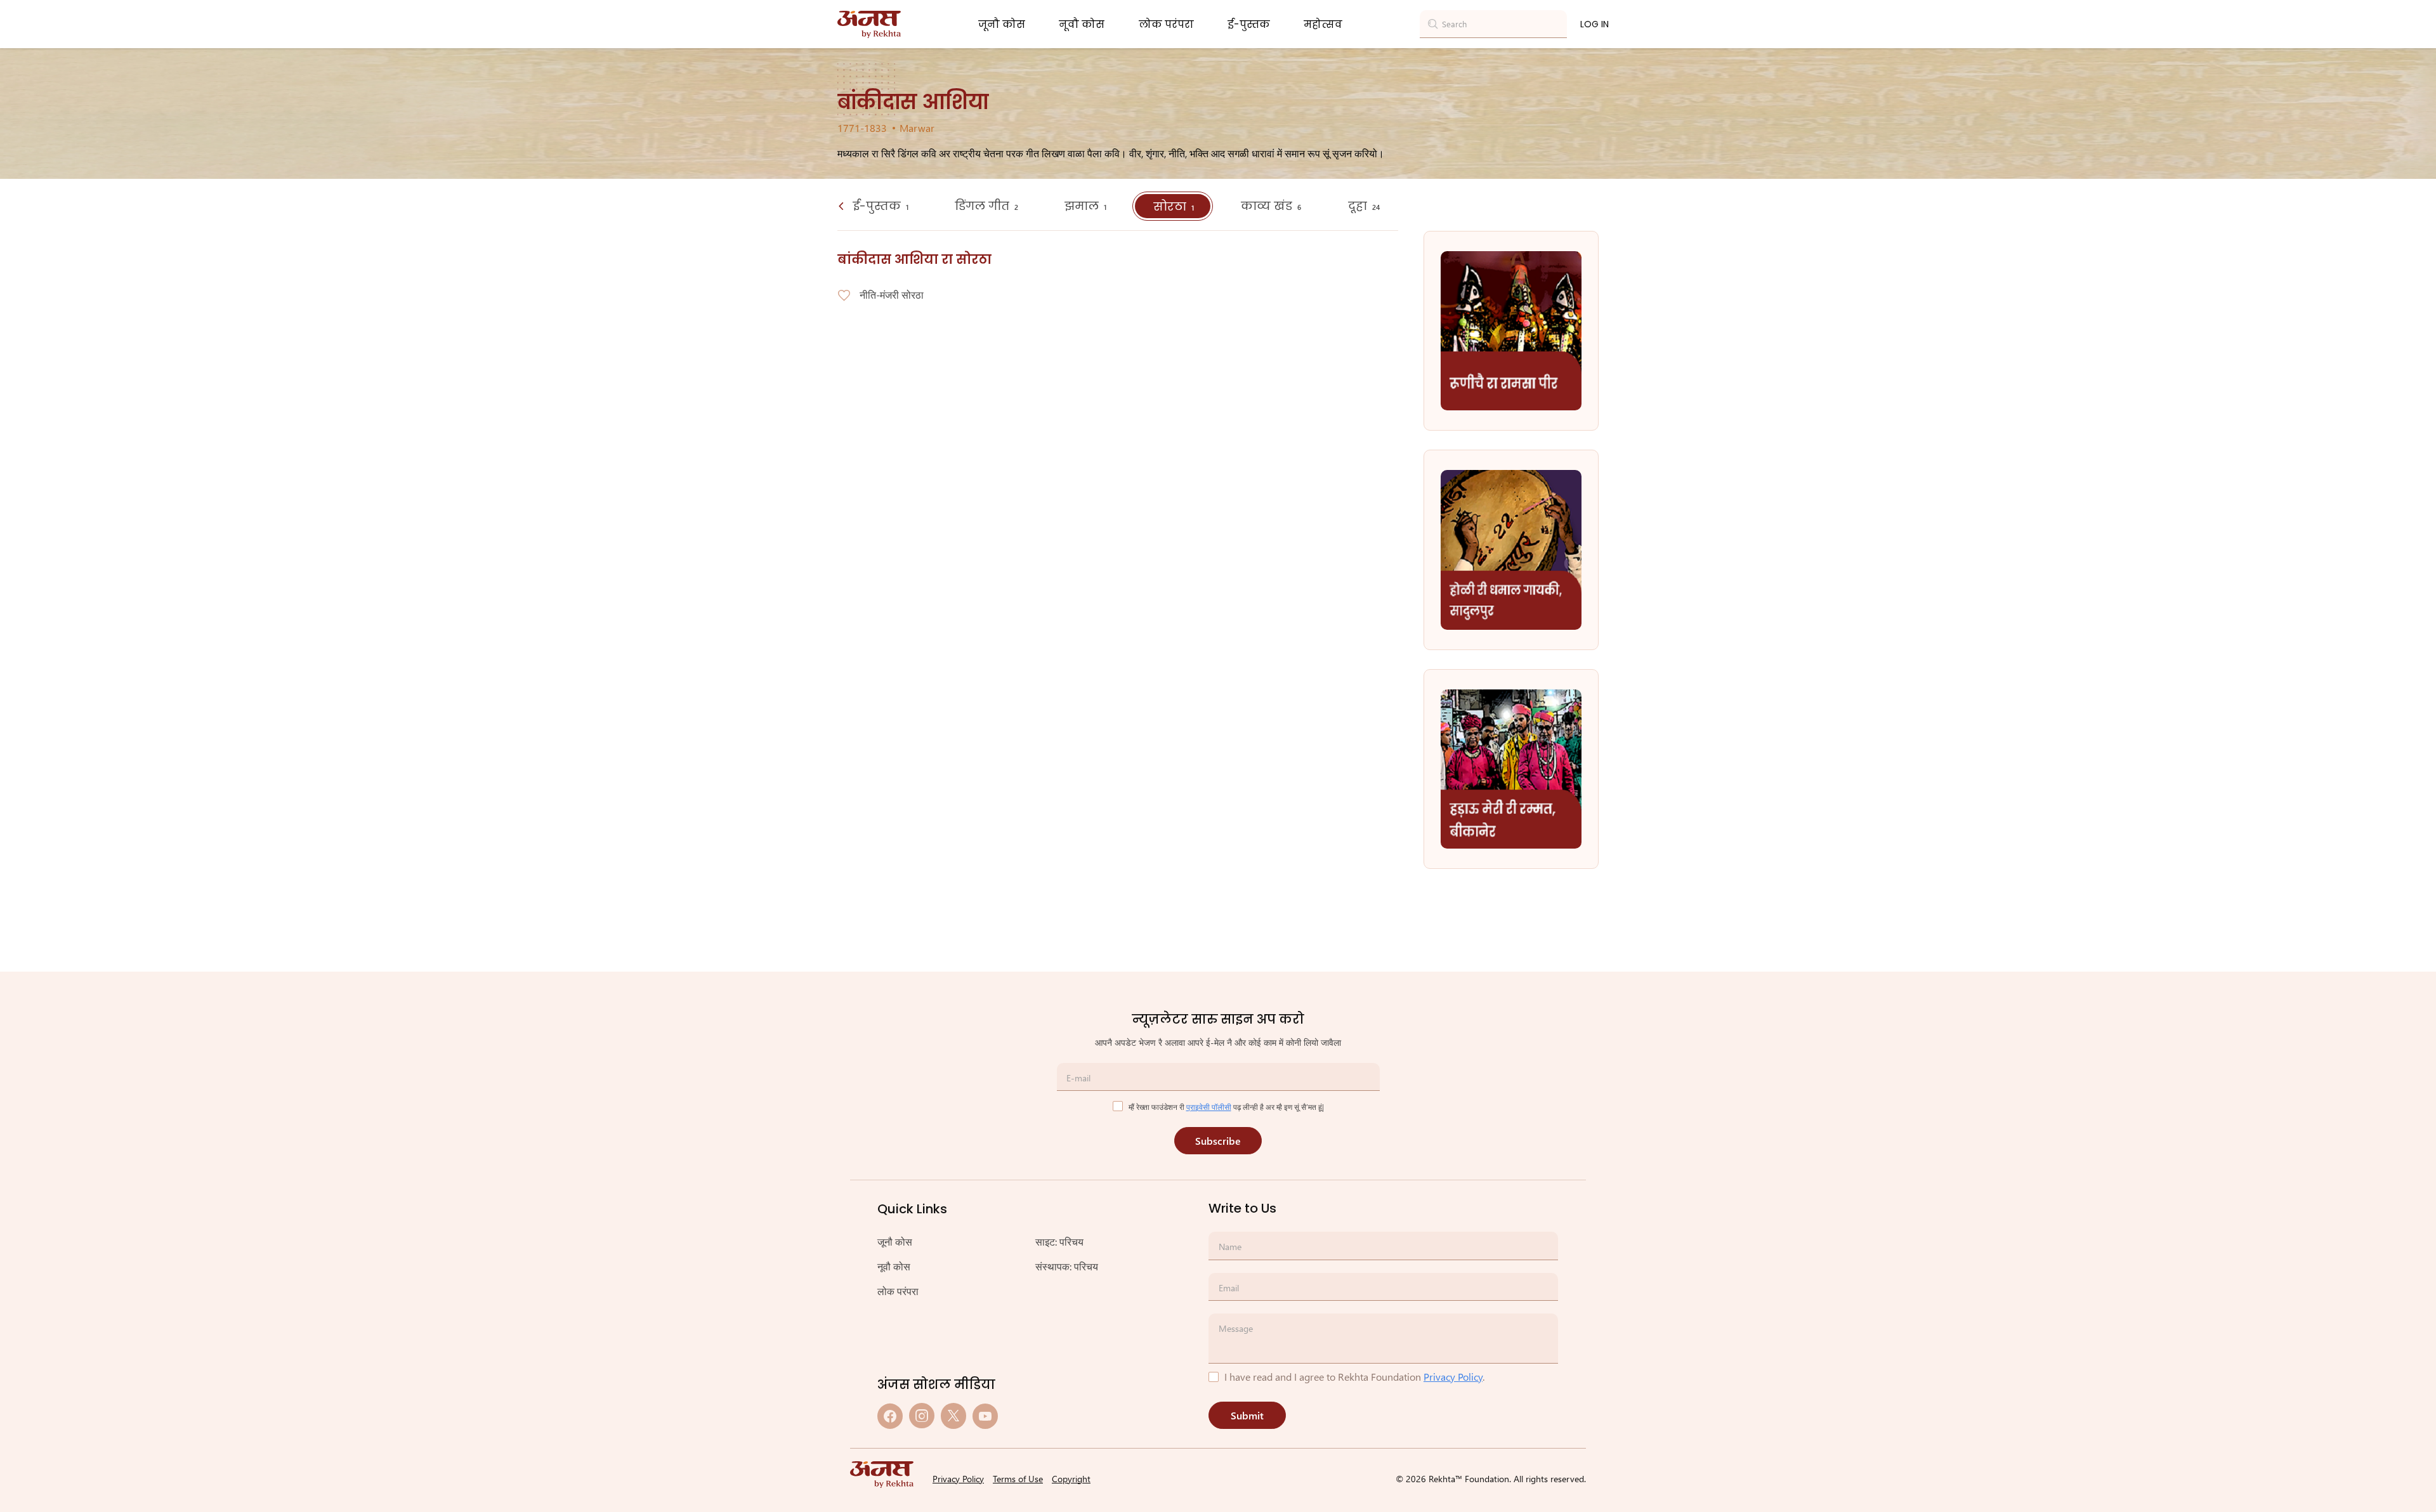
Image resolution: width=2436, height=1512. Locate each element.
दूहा (1364, 206)
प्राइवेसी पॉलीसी (1209, 1107)
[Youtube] (985, 1416)
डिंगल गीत (986, 206)
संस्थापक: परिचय (1067, 1266)
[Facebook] (890, 1416)
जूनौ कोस (1002, 24)
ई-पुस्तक (1249, 24)
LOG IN (1595, 24)
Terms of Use (1018, 1479)
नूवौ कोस (1082, 24)
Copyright (1071, 1479)
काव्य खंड (1271, 206)
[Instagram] (922, 1416)
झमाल (1085, 206)
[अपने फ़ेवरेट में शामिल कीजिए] (844, 296)
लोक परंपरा (1166, 24)
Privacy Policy (1453, 1377)
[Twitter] (953, 1416)
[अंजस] (869, 24)
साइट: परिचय (1059, 1242)
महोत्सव (1323, 24)
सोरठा (1174, 206)
